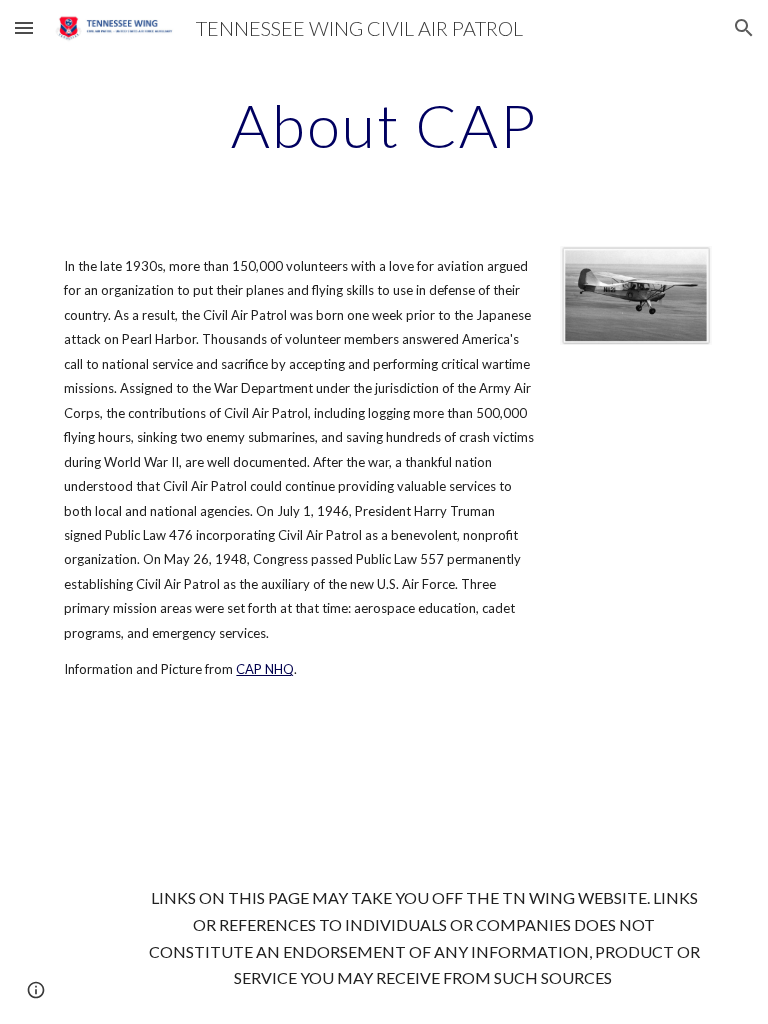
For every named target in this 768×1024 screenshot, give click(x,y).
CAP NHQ (265, 669)
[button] (24, 27)
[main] (383, 125)
